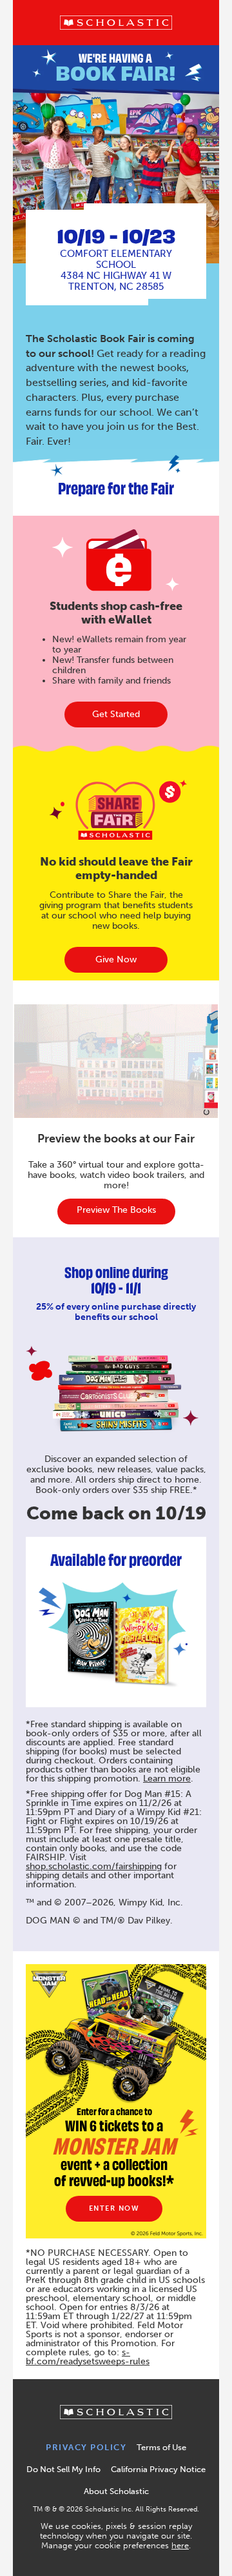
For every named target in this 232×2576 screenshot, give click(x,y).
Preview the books (116, 1210)
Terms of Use (161, 2447)
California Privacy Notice (158, 2469)
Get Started (116, 714)
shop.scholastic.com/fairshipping (94, 1866)
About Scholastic (116, 2491)
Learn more (167, 1779)
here (180, 2545)
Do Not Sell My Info (63, 2469)
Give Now (116, 959)
